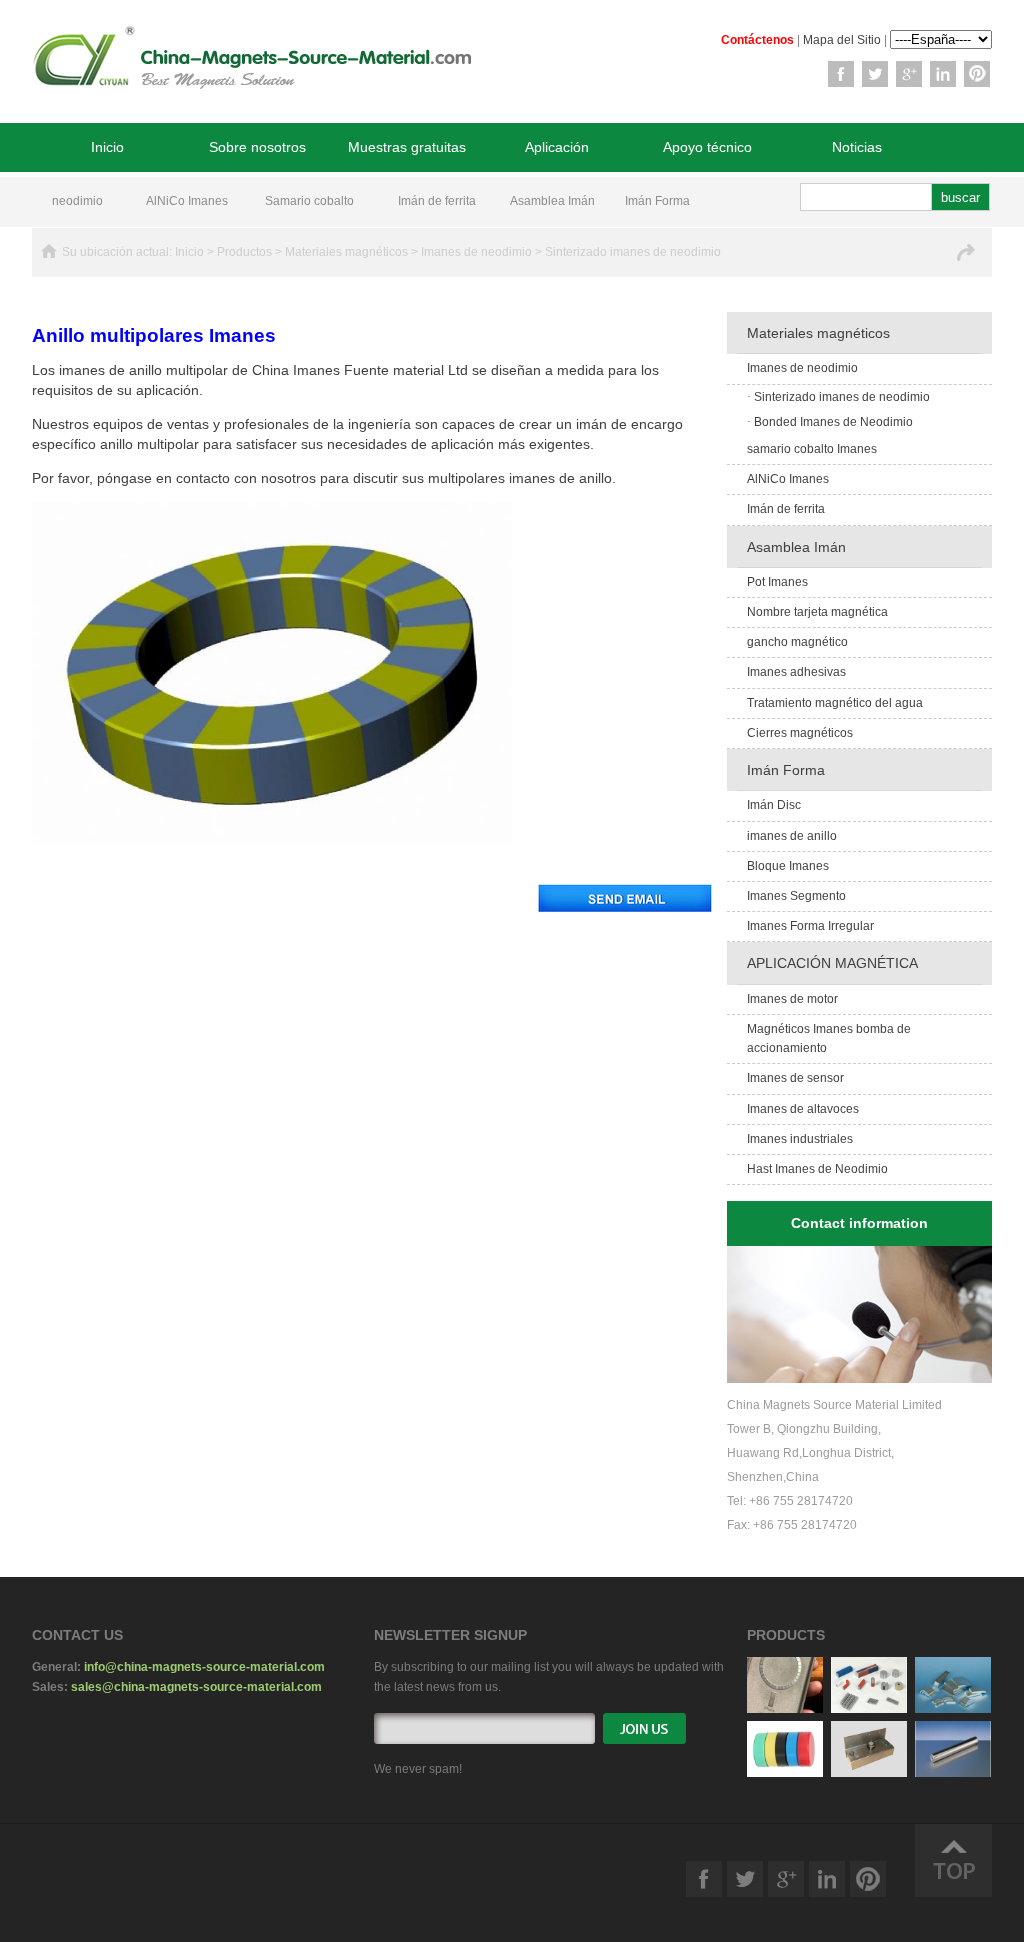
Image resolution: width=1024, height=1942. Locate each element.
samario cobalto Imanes (812, 449)
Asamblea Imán (552, 201)
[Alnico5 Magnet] (869, 1709)
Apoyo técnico (707, 147)
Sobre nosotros (257, 147)
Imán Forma (657, 201)
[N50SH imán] (953, 1709)
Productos (244, 252)
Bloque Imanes (788, 866)
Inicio (107, 147)
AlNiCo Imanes (187, 201)
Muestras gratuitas (407, 147)
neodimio (77, 201)
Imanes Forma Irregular (810, 926)
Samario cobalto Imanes (309, 204)
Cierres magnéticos (800, 733)
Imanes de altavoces (803, 1109)
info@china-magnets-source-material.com (204, 1667)
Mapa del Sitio (842, 40)
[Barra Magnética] (953, 1773)
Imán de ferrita (437, 201)
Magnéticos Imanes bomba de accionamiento (829, 1038)
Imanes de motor (792, 999)
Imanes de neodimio (476, 252)
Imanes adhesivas (796, 672)
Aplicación (557, 147)
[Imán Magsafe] (785, 1709)
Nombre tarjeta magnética (817, 612)
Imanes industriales (800, 1139)
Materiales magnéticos (346, 252)
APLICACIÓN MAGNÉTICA (832, 963)
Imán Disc (774, 805)
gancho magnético (797, 642)
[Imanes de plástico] (785, 1773)
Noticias (857, 147)
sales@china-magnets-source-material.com (196, 1687)
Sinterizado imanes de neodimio (633, 252)
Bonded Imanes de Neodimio (830, 422)
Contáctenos (757, 40)
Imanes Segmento (796, 896)
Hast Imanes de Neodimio (817, 1169)
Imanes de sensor (795, 1078)
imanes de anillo (792, 836)
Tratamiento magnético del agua (835, 703)
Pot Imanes (777, 582)
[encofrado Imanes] (869, 1773)
